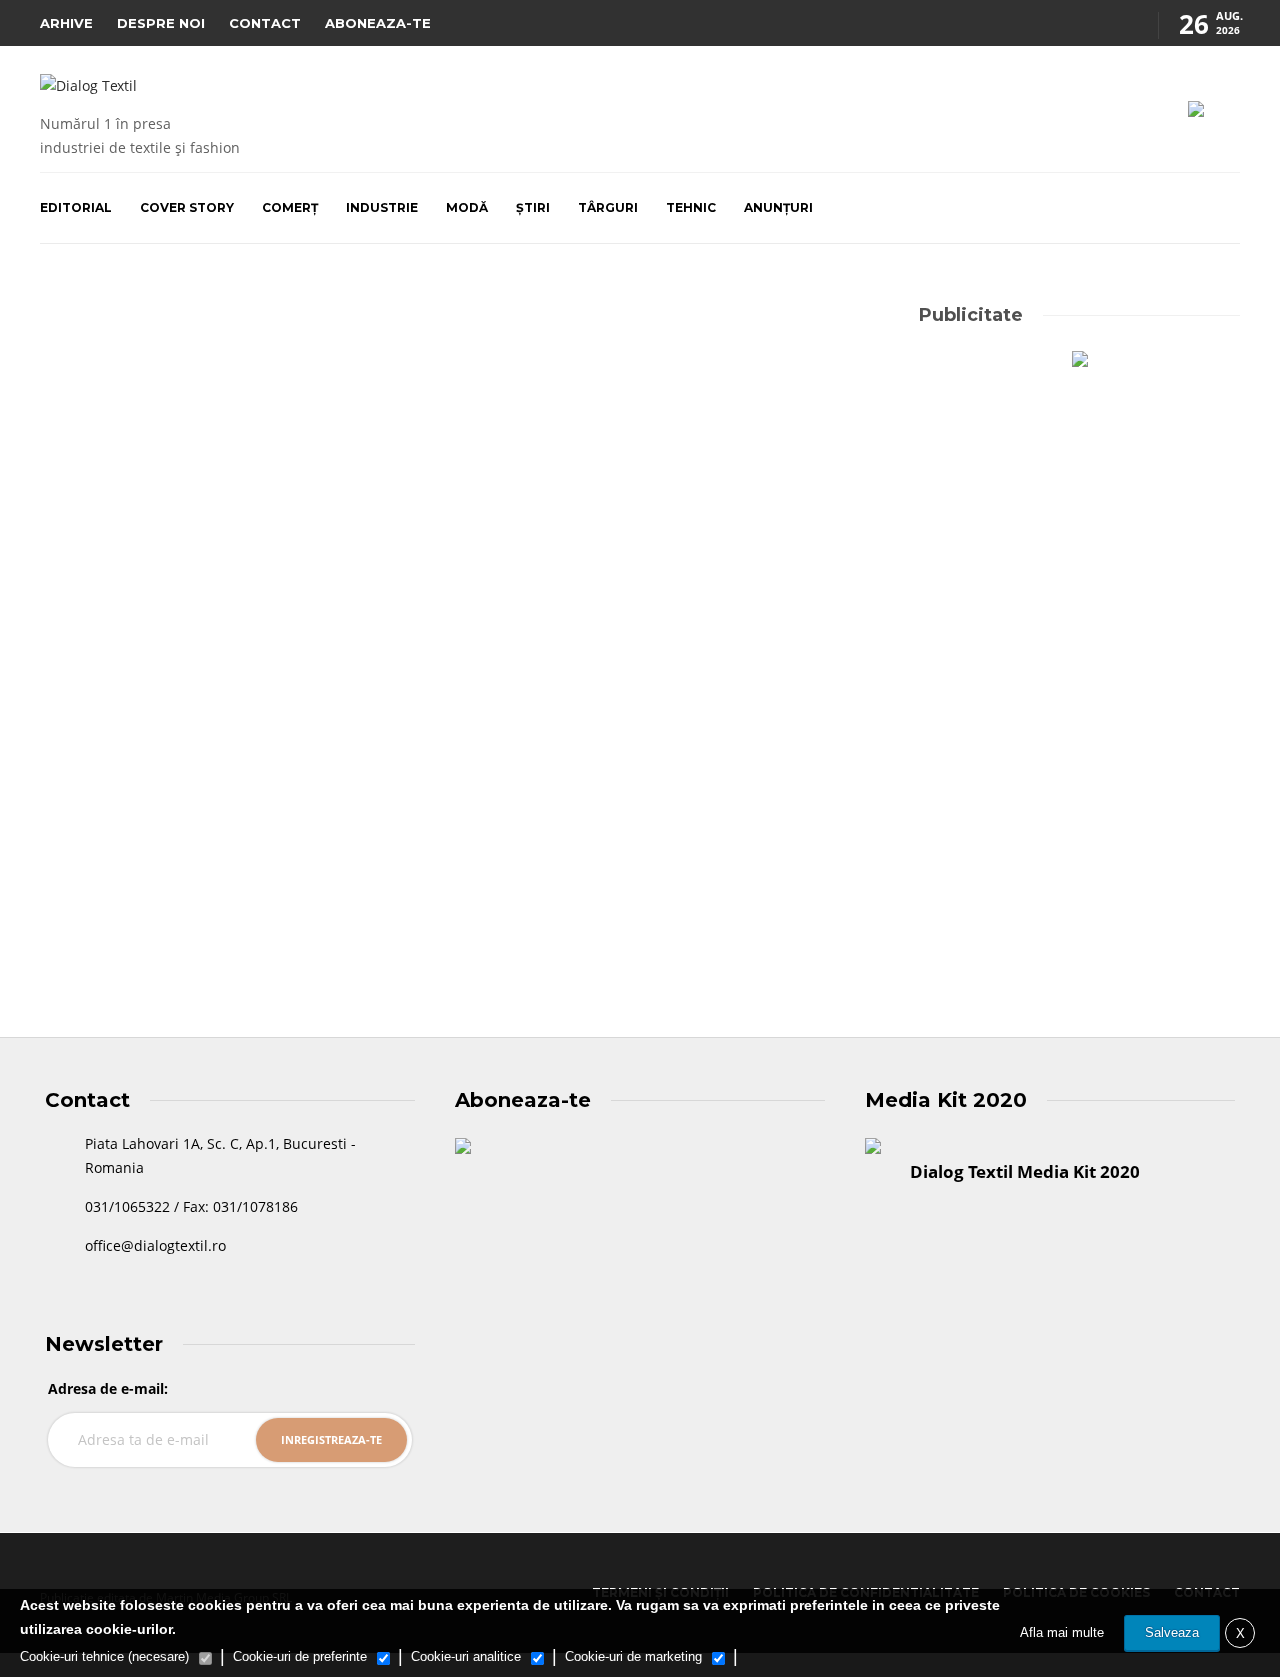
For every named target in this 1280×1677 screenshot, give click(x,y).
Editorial (76, 207)
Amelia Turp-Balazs (92, 904)
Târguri (608, 207)
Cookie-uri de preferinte (300, 1656)
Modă (467, 207)
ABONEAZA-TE (378, 23)
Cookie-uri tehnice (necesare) (104, 1656)
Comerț (290, 207)
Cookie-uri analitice (466, 1656)
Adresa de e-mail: (108, 1388)
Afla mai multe (1062, 1632)
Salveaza (1172, 1632)
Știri (533, 207)
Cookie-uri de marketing (633, 1656)
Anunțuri (778, 207)
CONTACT (265, 23)
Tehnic (691, 207)
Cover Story (187, 207)
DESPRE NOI (161, 23)
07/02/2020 (177, 904)
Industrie (382, 207)
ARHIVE (66, 23)
